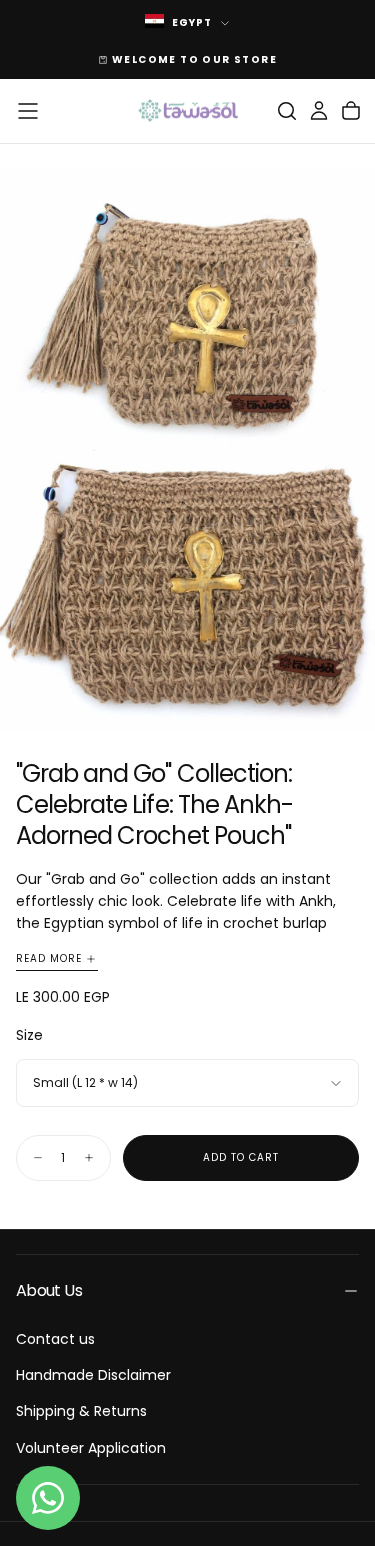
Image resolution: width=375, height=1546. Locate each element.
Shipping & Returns (81, 1411)
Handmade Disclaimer (93, 1375)
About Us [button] (49, 1290)
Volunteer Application (91, 1448)
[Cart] (351, 111)
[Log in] (319, 111)
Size (29, 1035)
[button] (28, 111)
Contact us (55, 1339)
